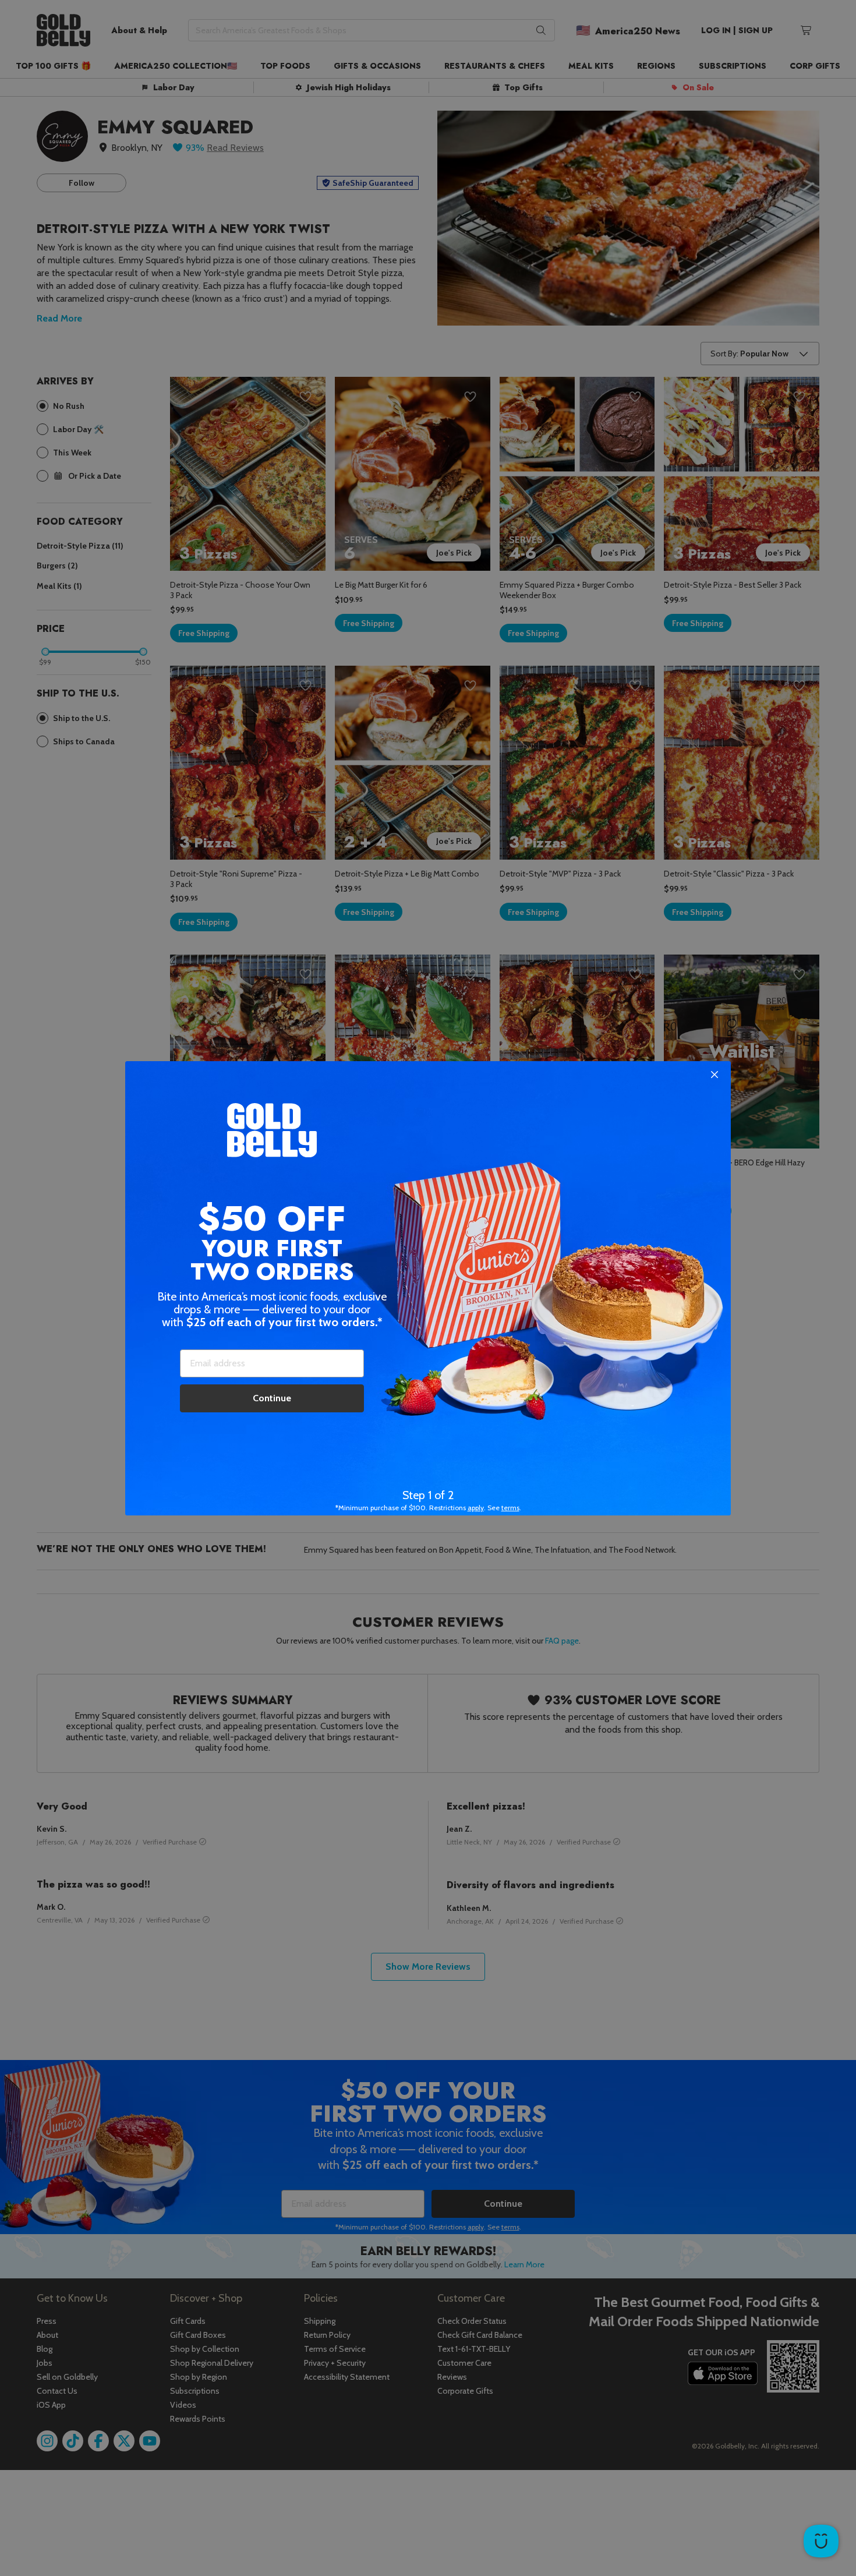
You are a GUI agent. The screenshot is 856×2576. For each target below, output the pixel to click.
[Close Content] (714, 1075)
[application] (821, 2541)
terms (510, 1508)
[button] (428, 1288)
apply (476, 1508)
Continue (272, 1398)
